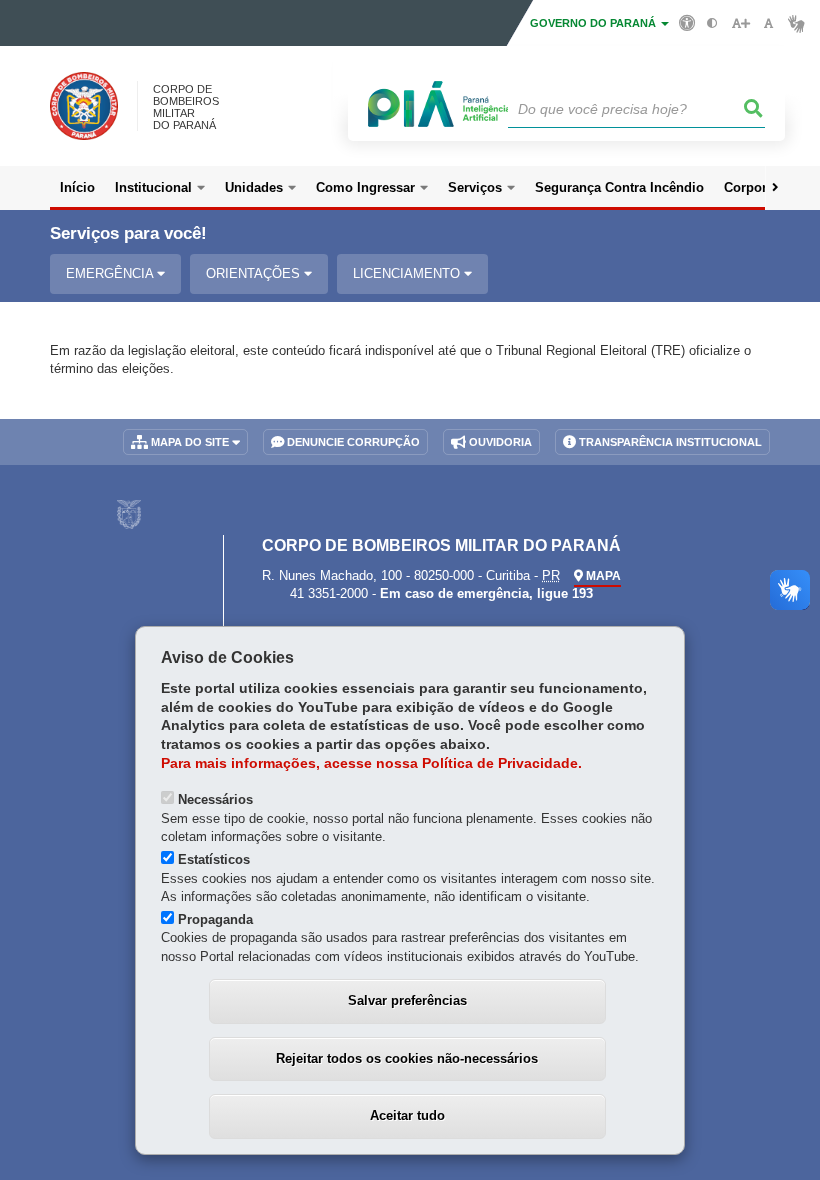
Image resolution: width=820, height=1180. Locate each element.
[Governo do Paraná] (129, 514)
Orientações (255, 273)
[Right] (775, 188)
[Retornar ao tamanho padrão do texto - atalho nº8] (768, 23)
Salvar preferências (407, 1000)
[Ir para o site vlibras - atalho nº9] (796, 23)
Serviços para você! (128, 233)
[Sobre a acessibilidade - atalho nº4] (687, 22)
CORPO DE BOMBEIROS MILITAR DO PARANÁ (186, 107)
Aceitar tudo (407, 1115)
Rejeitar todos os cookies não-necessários (407, 1058)
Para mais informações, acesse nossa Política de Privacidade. (371, 763)
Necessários (215, 799)
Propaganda (215, 919)
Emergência (111, 273)
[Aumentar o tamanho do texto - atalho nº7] (740, 23)
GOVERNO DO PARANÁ (594, 23)
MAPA (602, 576)
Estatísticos (214, 859)
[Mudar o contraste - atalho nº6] (712, 23)
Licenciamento (408, 273)
